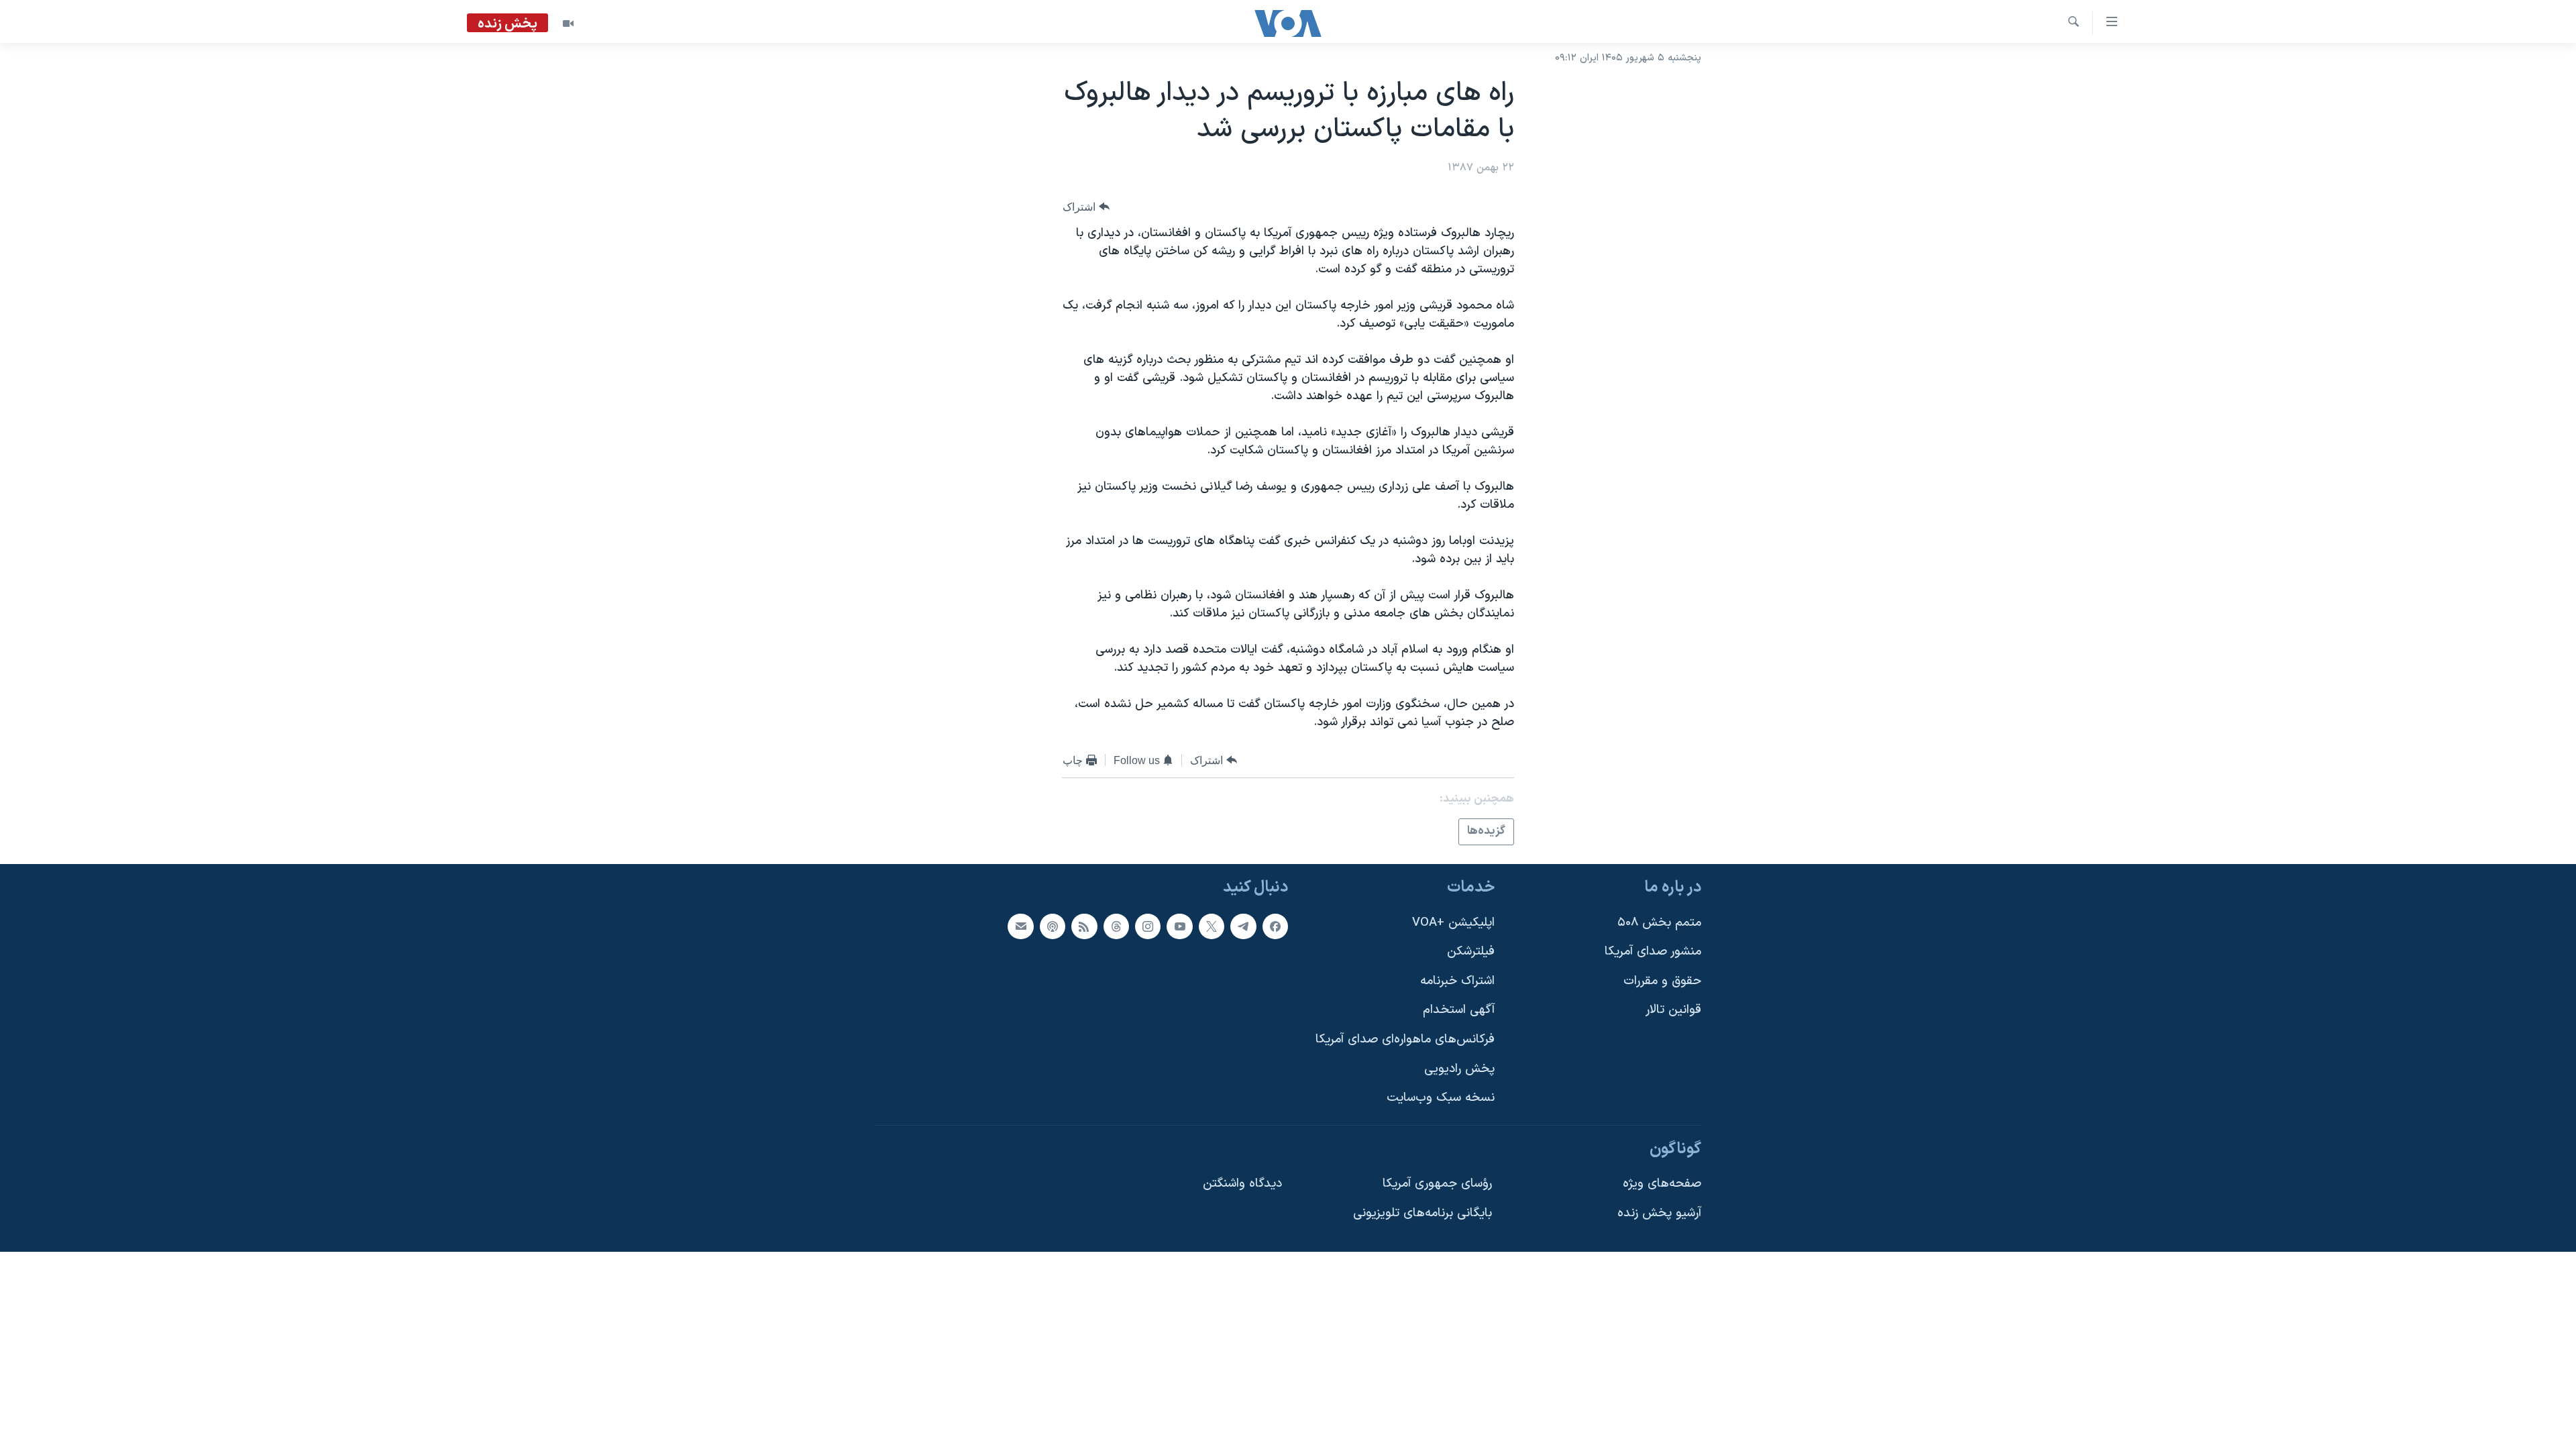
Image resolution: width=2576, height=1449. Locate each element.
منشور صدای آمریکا (1653, 952)
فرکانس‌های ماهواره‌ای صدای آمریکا (1405, 1039)
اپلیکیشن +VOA (1453, 922)
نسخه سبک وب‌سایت (1441, 1098)
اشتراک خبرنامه (1457, 980)
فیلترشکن (1471, 952)
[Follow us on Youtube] (1179, 926)
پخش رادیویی (1459, 1068)
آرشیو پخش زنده (1659, 1213)
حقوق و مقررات (1662, 980)
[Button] (1086, 207)
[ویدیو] (568, 23)
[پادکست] (1053, 926)
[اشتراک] (1020, 926)
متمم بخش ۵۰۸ (1659, 922)
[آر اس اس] (1084, 926)
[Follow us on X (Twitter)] (1212, 926)
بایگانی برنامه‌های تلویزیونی (1423, 1213)
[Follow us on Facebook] (1275, 926)
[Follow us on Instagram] (1148, 926)
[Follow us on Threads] (1116, 926)
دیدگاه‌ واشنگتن (1242, 1184)
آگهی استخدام (1459, 1010)
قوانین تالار (1673, 1010)
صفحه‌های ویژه (1662, 1184)
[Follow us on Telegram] (1243, 926)
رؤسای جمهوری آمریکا (1437, 1184)
